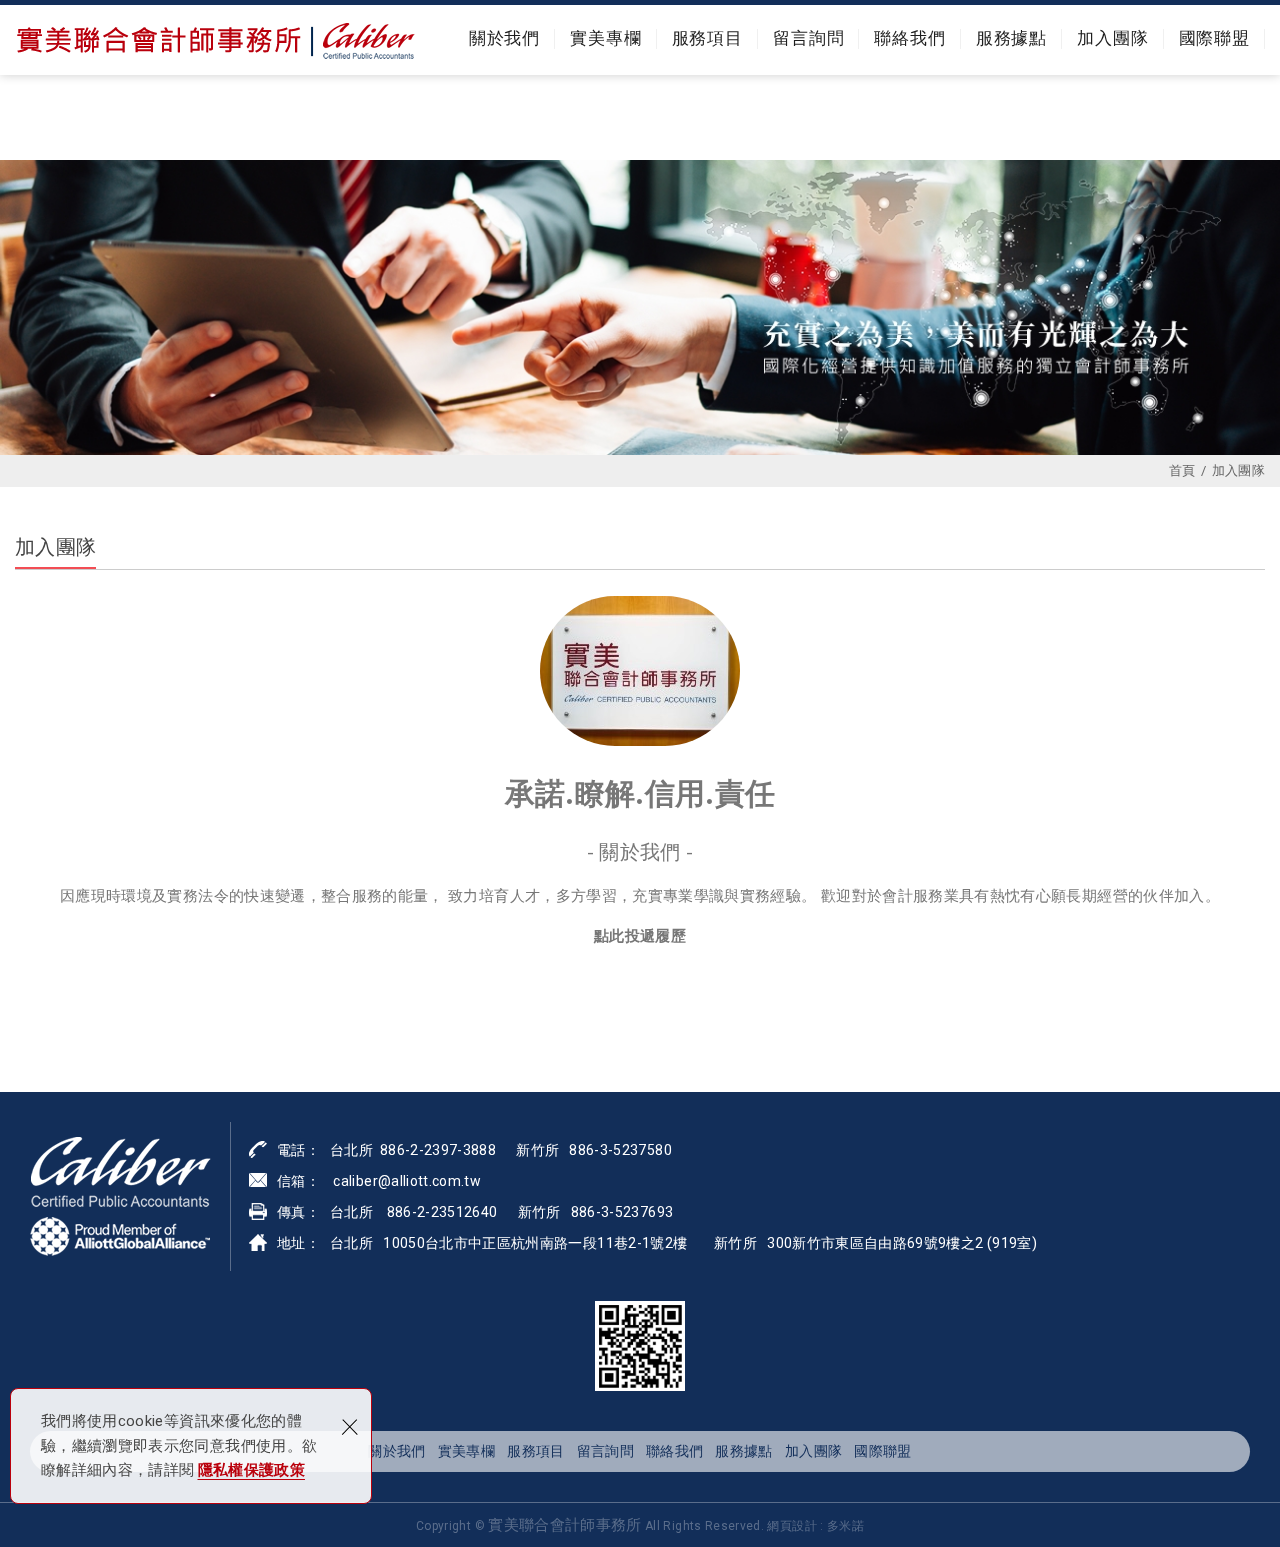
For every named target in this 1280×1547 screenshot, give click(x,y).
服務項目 (707, 38)
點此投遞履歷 (640, 935)
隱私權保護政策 (251, 1470)
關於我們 (504, 38)
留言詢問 (808, 38)
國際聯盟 (1214, 38)
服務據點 (1011, 38)
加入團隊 (1112, 38)
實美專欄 (605, 38)
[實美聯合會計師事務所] (215, 40)
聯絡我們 (909, 38)
